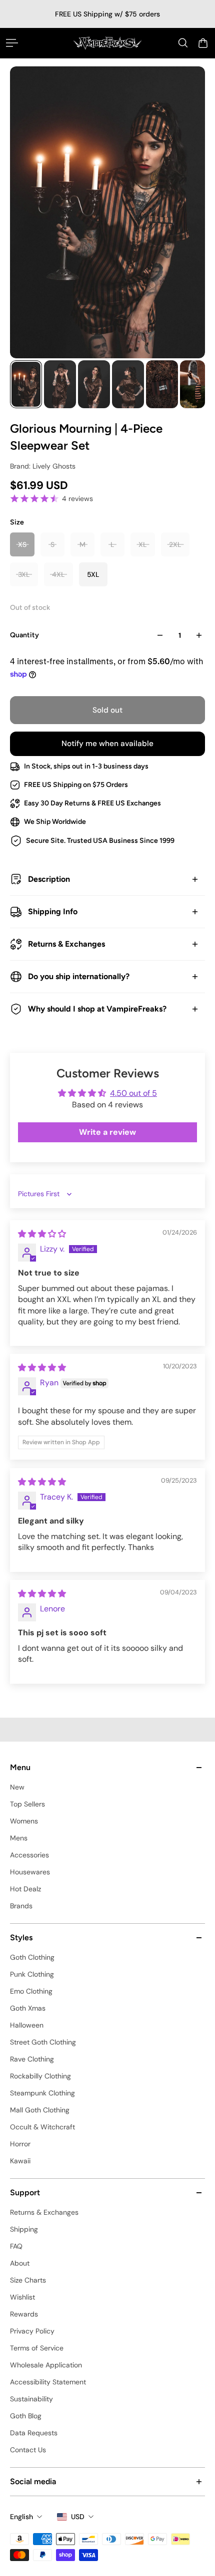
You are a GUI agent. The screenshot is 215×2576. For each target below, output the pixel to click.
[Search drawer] (183, 43)
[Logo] (107, 43)
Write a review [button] (107, 1132)
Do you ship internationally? (79, 976)
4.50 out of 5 (133, 1093)
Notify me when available (107, 744)
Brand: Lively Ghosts (43, 466)
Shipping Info (53, 911)
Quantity (24, 635)
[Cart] (203, 43)
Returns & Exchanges (66, 944)
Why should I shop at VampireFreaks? (97, 1009)
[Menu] (12, 43)
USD (78, 2517)
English (21, 2517)
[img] (42, 1234)
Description (49, 879)
